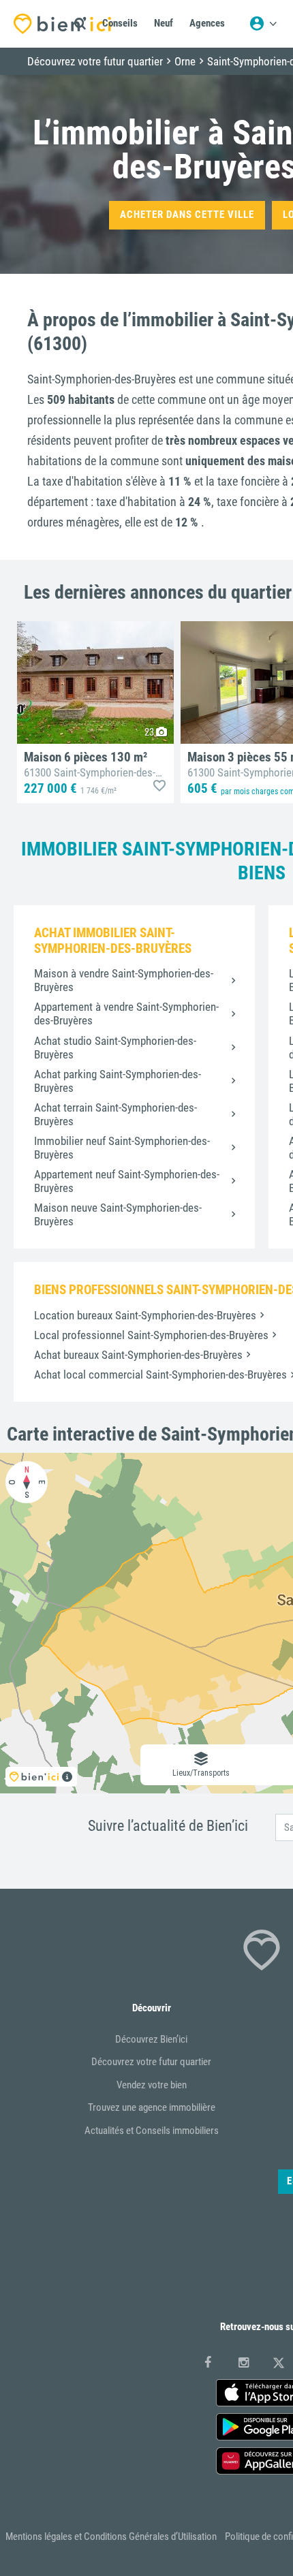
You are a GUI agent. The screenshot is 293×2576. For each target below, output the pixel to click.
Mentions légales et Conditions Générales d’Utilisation (111, 2536)
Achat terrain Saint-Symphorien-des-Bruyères (115, 1114)
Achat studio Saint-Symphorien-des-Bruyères (115, 1048)
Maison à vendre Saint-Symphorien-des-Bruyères (124, 980)
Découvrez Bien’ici (151, 2039)
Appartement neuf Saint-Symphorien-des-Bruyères (127, 1181)
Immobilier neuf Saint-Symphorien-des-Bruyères (122, 1148)
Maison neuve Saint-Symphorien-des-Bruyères (118, 1214)
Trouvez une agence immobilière (152, 2107)
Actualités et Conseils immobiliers (152, 2131)
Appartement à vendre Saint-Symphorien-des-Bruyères (126, 1014)
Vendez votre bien (152, 2085)
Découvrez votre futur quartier (151, 2062)
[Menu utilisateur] (263, 24)
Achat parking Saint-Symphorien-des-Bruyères (118, 1081)
